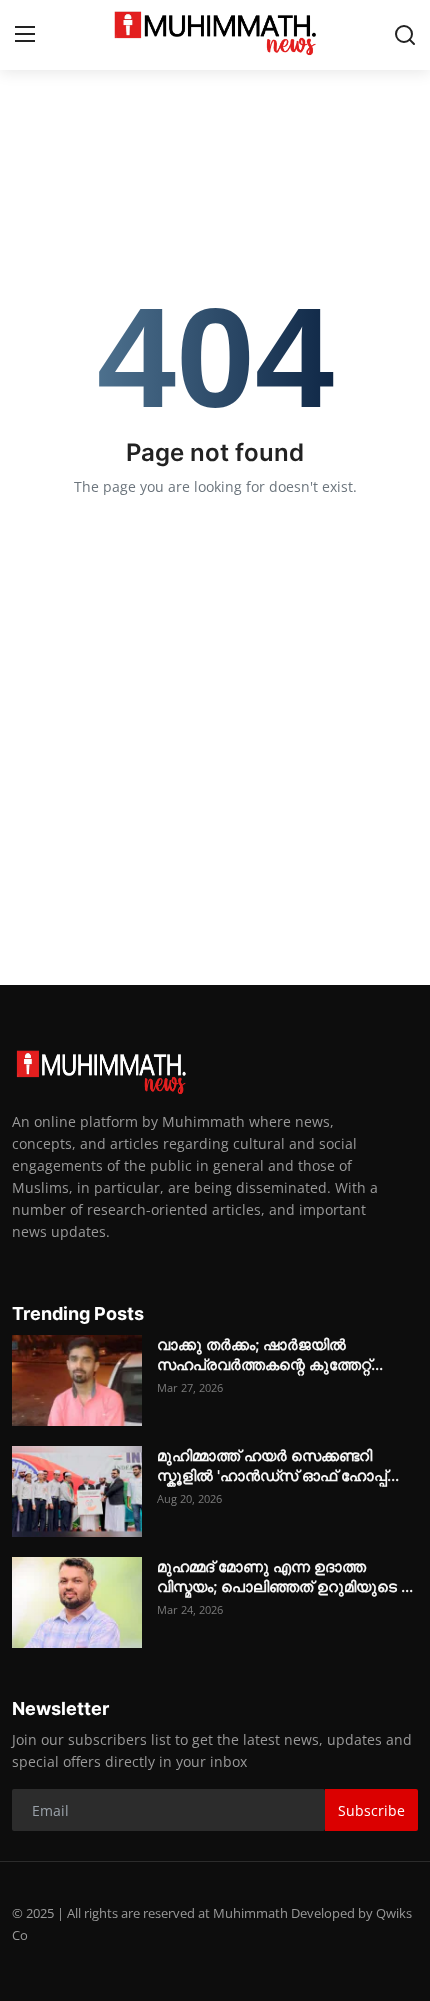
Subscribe (371, 1810)
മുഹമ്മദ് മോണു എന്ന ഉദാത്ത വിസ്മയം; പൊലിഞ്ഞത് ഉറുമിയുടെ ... (285, 1576)
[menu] (25, 35)
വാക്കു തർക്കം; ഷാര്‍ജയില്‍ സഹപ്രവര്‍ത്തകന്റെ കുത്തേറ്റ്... (270, 1354)
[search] (405, 35)
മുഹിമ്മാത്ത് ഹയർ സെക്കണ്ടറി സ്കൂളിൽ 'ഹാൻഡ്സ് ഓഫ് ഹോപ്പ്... (278, 1465)
